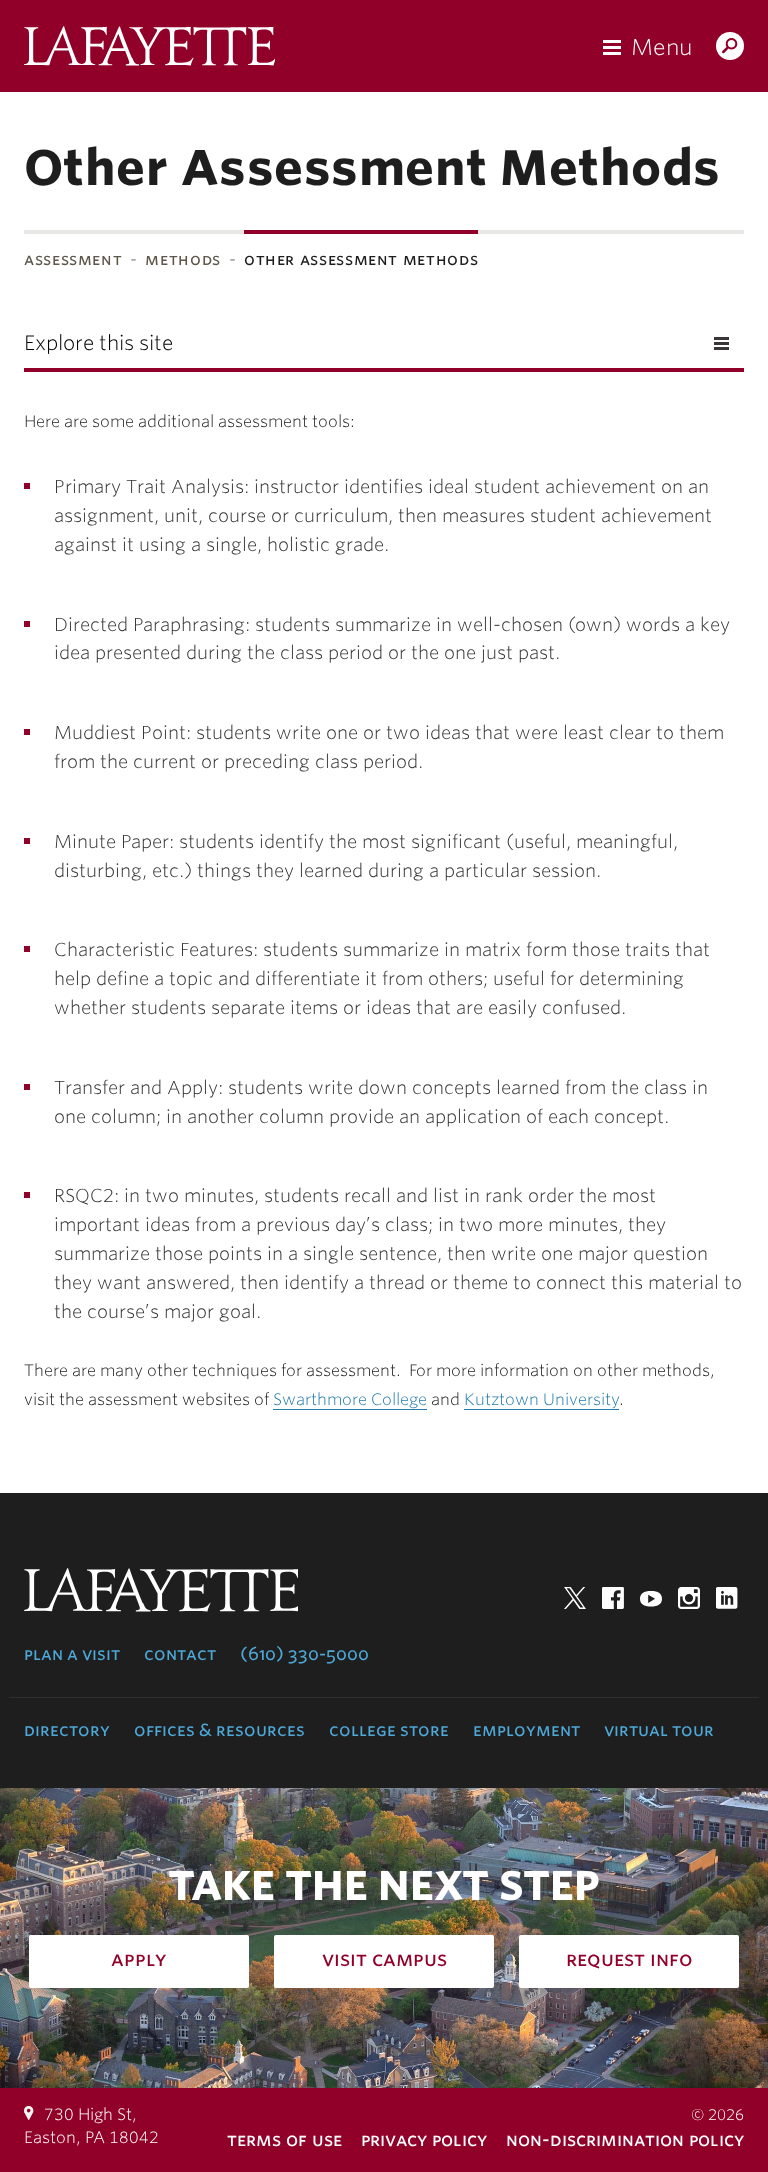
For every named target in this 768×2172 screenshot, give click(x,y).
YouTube (651, 1598)
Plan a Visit (72, 1654)
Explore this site (98, 343)
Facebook (613, 1598)
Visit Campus (384, 1959)
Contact (180, 1654)
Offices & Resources (219, 1730)
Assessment (73, 259)
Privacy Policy (424, 2139)
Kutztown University (541, 1399)
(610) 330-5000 (304, 1654)
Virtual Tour (659, 1730)
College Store (389, 1730)
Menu (661, 47)
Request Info (629, 1959)
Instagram (689, 1598)
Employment (526, 1730)
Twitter (575, 1598)
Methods (182, 259)
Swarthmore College (350, 1399)
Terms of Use (284, 2139)
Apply (139, 1959)
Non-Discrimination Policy (625, 2139)
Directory (67, 1730)
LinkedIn (727, 1598)
